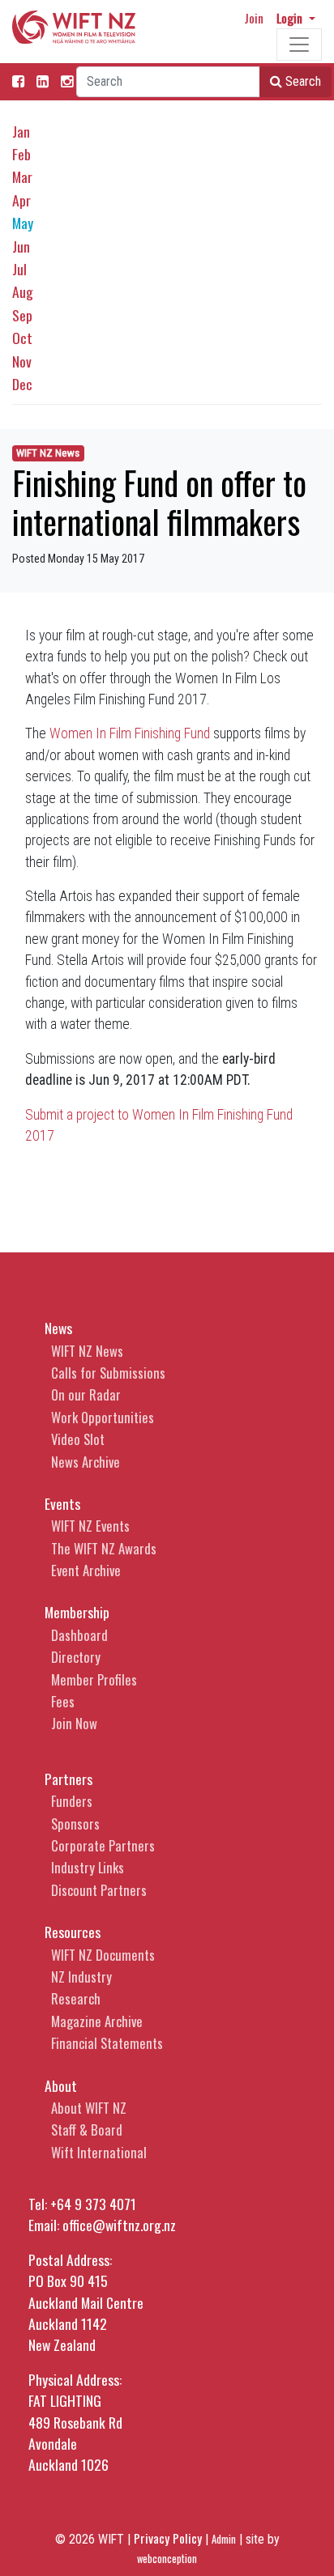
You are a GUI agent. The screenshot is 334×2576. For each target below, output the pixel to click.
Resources (73, 1932)
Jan (21, 131)
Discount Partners (99, 1890)
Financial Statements (107, 2043)
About (61, 2085)
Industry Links (88, 1867)
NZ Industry (81, 1977)
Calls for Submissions (108, 1373)
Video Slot (78, 1439)
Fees (63, 1701)
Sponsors (75, 1824)
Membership (77, 1612)
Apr (21, 200)
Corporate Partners (103, 1845)
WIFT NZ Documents (103, 1955)
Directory (76, 1657)
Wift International (99, 2152)
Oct (22, 338)
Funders (72, 1801)
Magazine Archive (97, 2021)
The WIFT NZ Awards (104, 1548)
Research (76, 1998)
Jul (19, 269)
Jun (21, 246)
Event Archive (86, 1570)
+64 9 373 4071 (93, 2204)
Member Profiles (94, 1679)
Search (302, 81)
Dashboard (79, 1635)
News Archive (86, 1462)
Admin (224, 2539)
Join (254, 18)
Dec (22, 384)
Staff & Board (87, 2130)
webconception (167, 2559)
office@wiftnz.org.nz (119, 2225)
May (23, 223)
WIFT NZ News (48, 453)
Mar (22, 176)
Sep (22, 315)
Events (62, 1503)
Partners (69, 1779)
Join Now (74, 1723)
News (58, 1328)
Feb (21, 154)
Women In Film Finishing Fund (130, 733)
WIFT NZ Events (90, 1526)
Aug (23, 291)
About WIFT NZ (89, 2108)
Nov (22, 361)
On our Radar (86, 1394)
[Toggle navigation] (299, 45)
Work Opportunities (103, 1417)
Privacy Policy (168, 2538)
